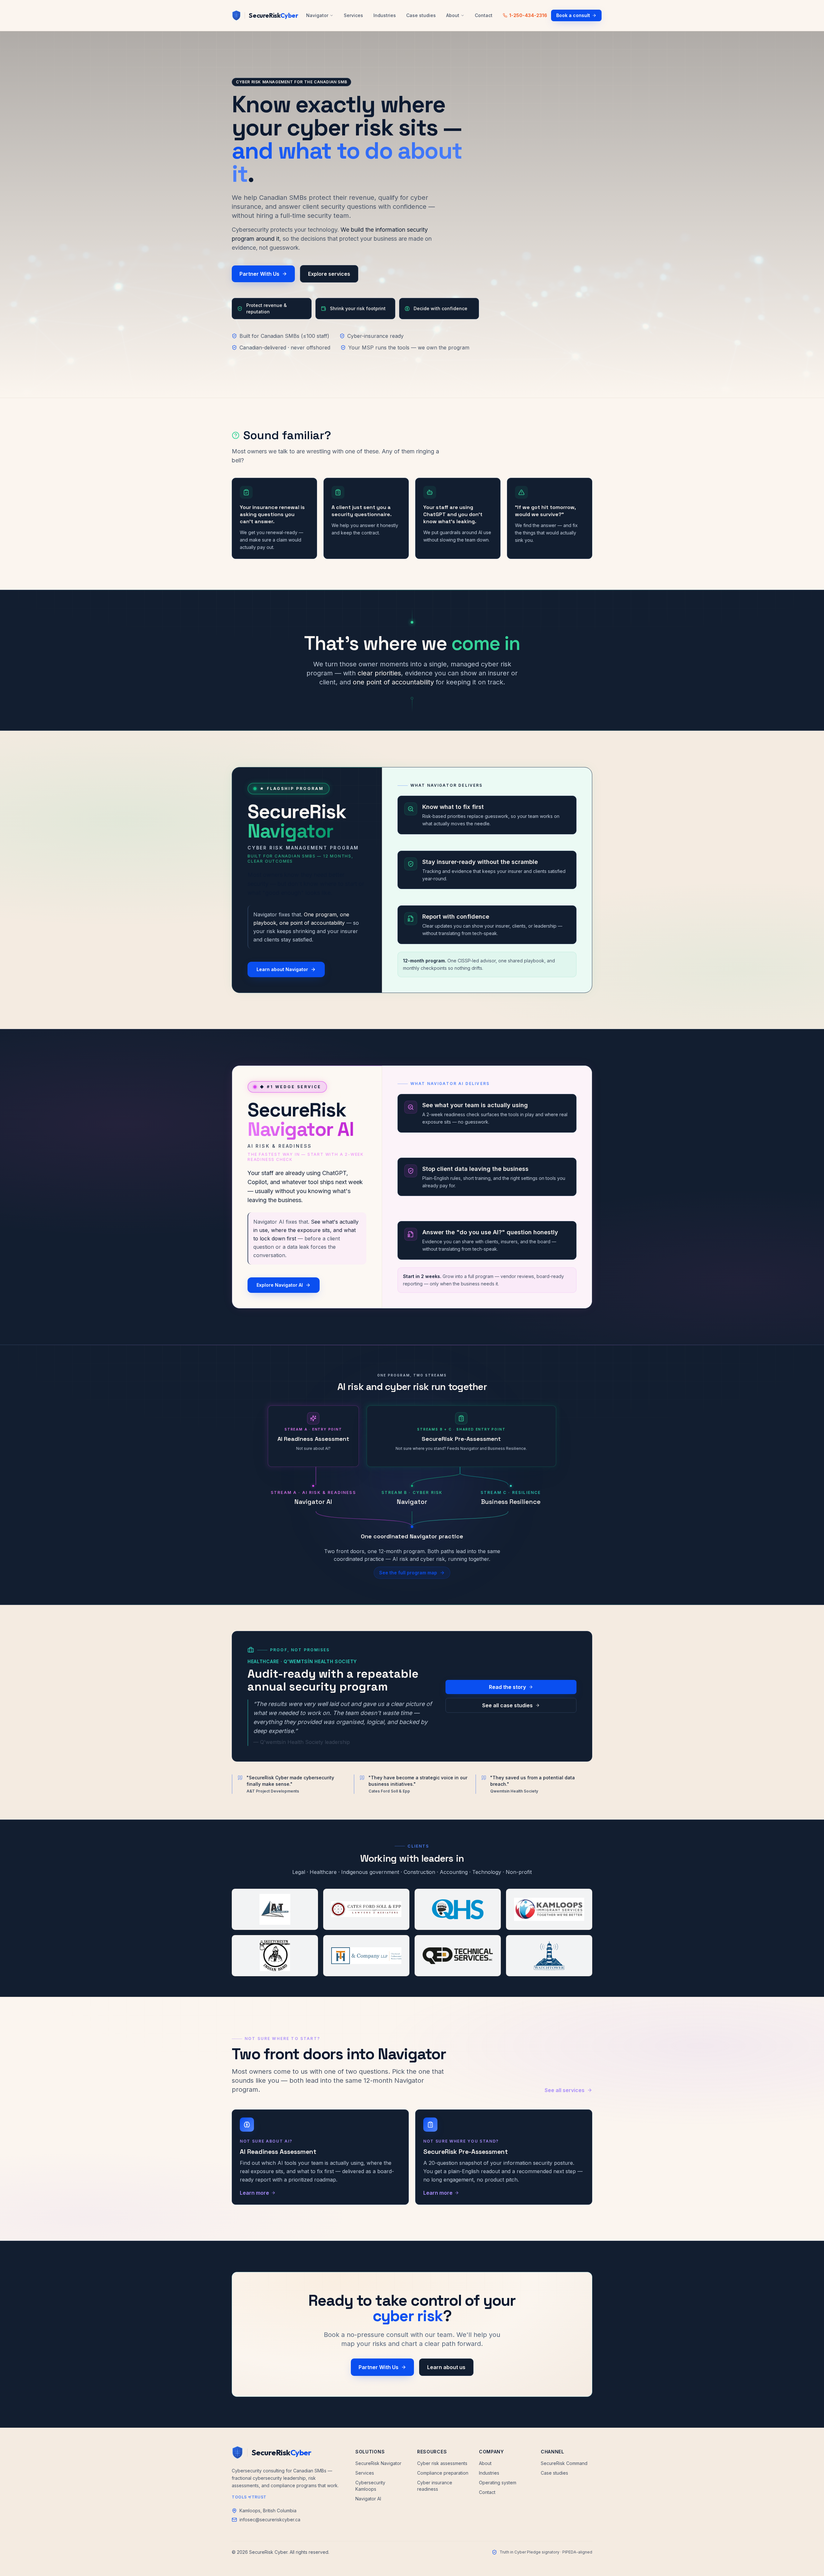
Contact (484, 15)
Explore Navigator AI (280, 1285)
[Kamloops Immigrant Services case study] (549, 1909)
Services (353, 15)
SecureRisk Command (564, 2463)
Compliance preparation (443, 2473)
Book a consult (573, 15)
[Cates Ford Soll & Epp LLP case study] (366, 1909)
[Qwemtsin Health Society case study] (458, 1909)
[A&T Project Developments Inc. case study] (275, 1909)
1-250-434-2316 (528, 15)
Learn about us (446, 2367)
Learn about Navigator (282, 969)
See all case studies (507, 1705)
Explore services (329, 274)
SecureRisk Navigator (378, 2463)
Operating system (498, 2483)
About (453, 15)
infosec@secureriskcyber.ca (270, 2520)
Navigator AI (368, 2499)
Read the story (507, 1687)
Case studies (421, 15)
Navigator (317, 15)
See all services (565, 2090)
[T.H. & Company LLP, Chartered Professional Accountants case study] (366, 1956)
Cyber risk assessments (442, 2463)
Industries (385, 15)
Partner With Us (259, 274)
